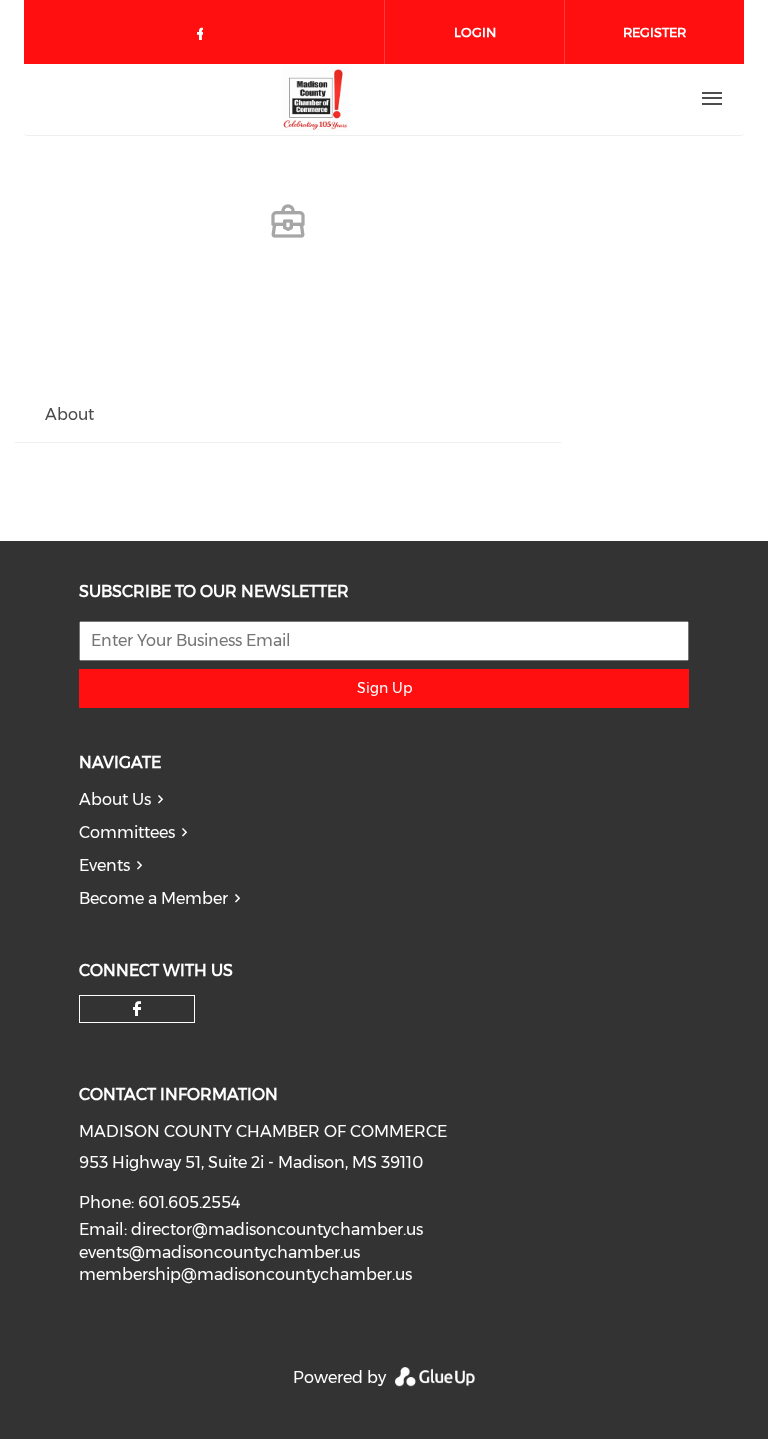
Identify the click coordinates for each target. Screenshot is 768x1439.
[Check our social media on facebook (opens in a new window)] (204, 37)
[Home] (315, 99)
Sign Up (384, 688)
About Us (115, 799)
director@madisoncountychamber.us (277, 1229)
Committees (127, 832)
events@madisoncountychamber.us (219, 1252)
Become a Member (153, 898)
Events (104, 865)
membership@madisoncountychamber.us (245, 1274)
